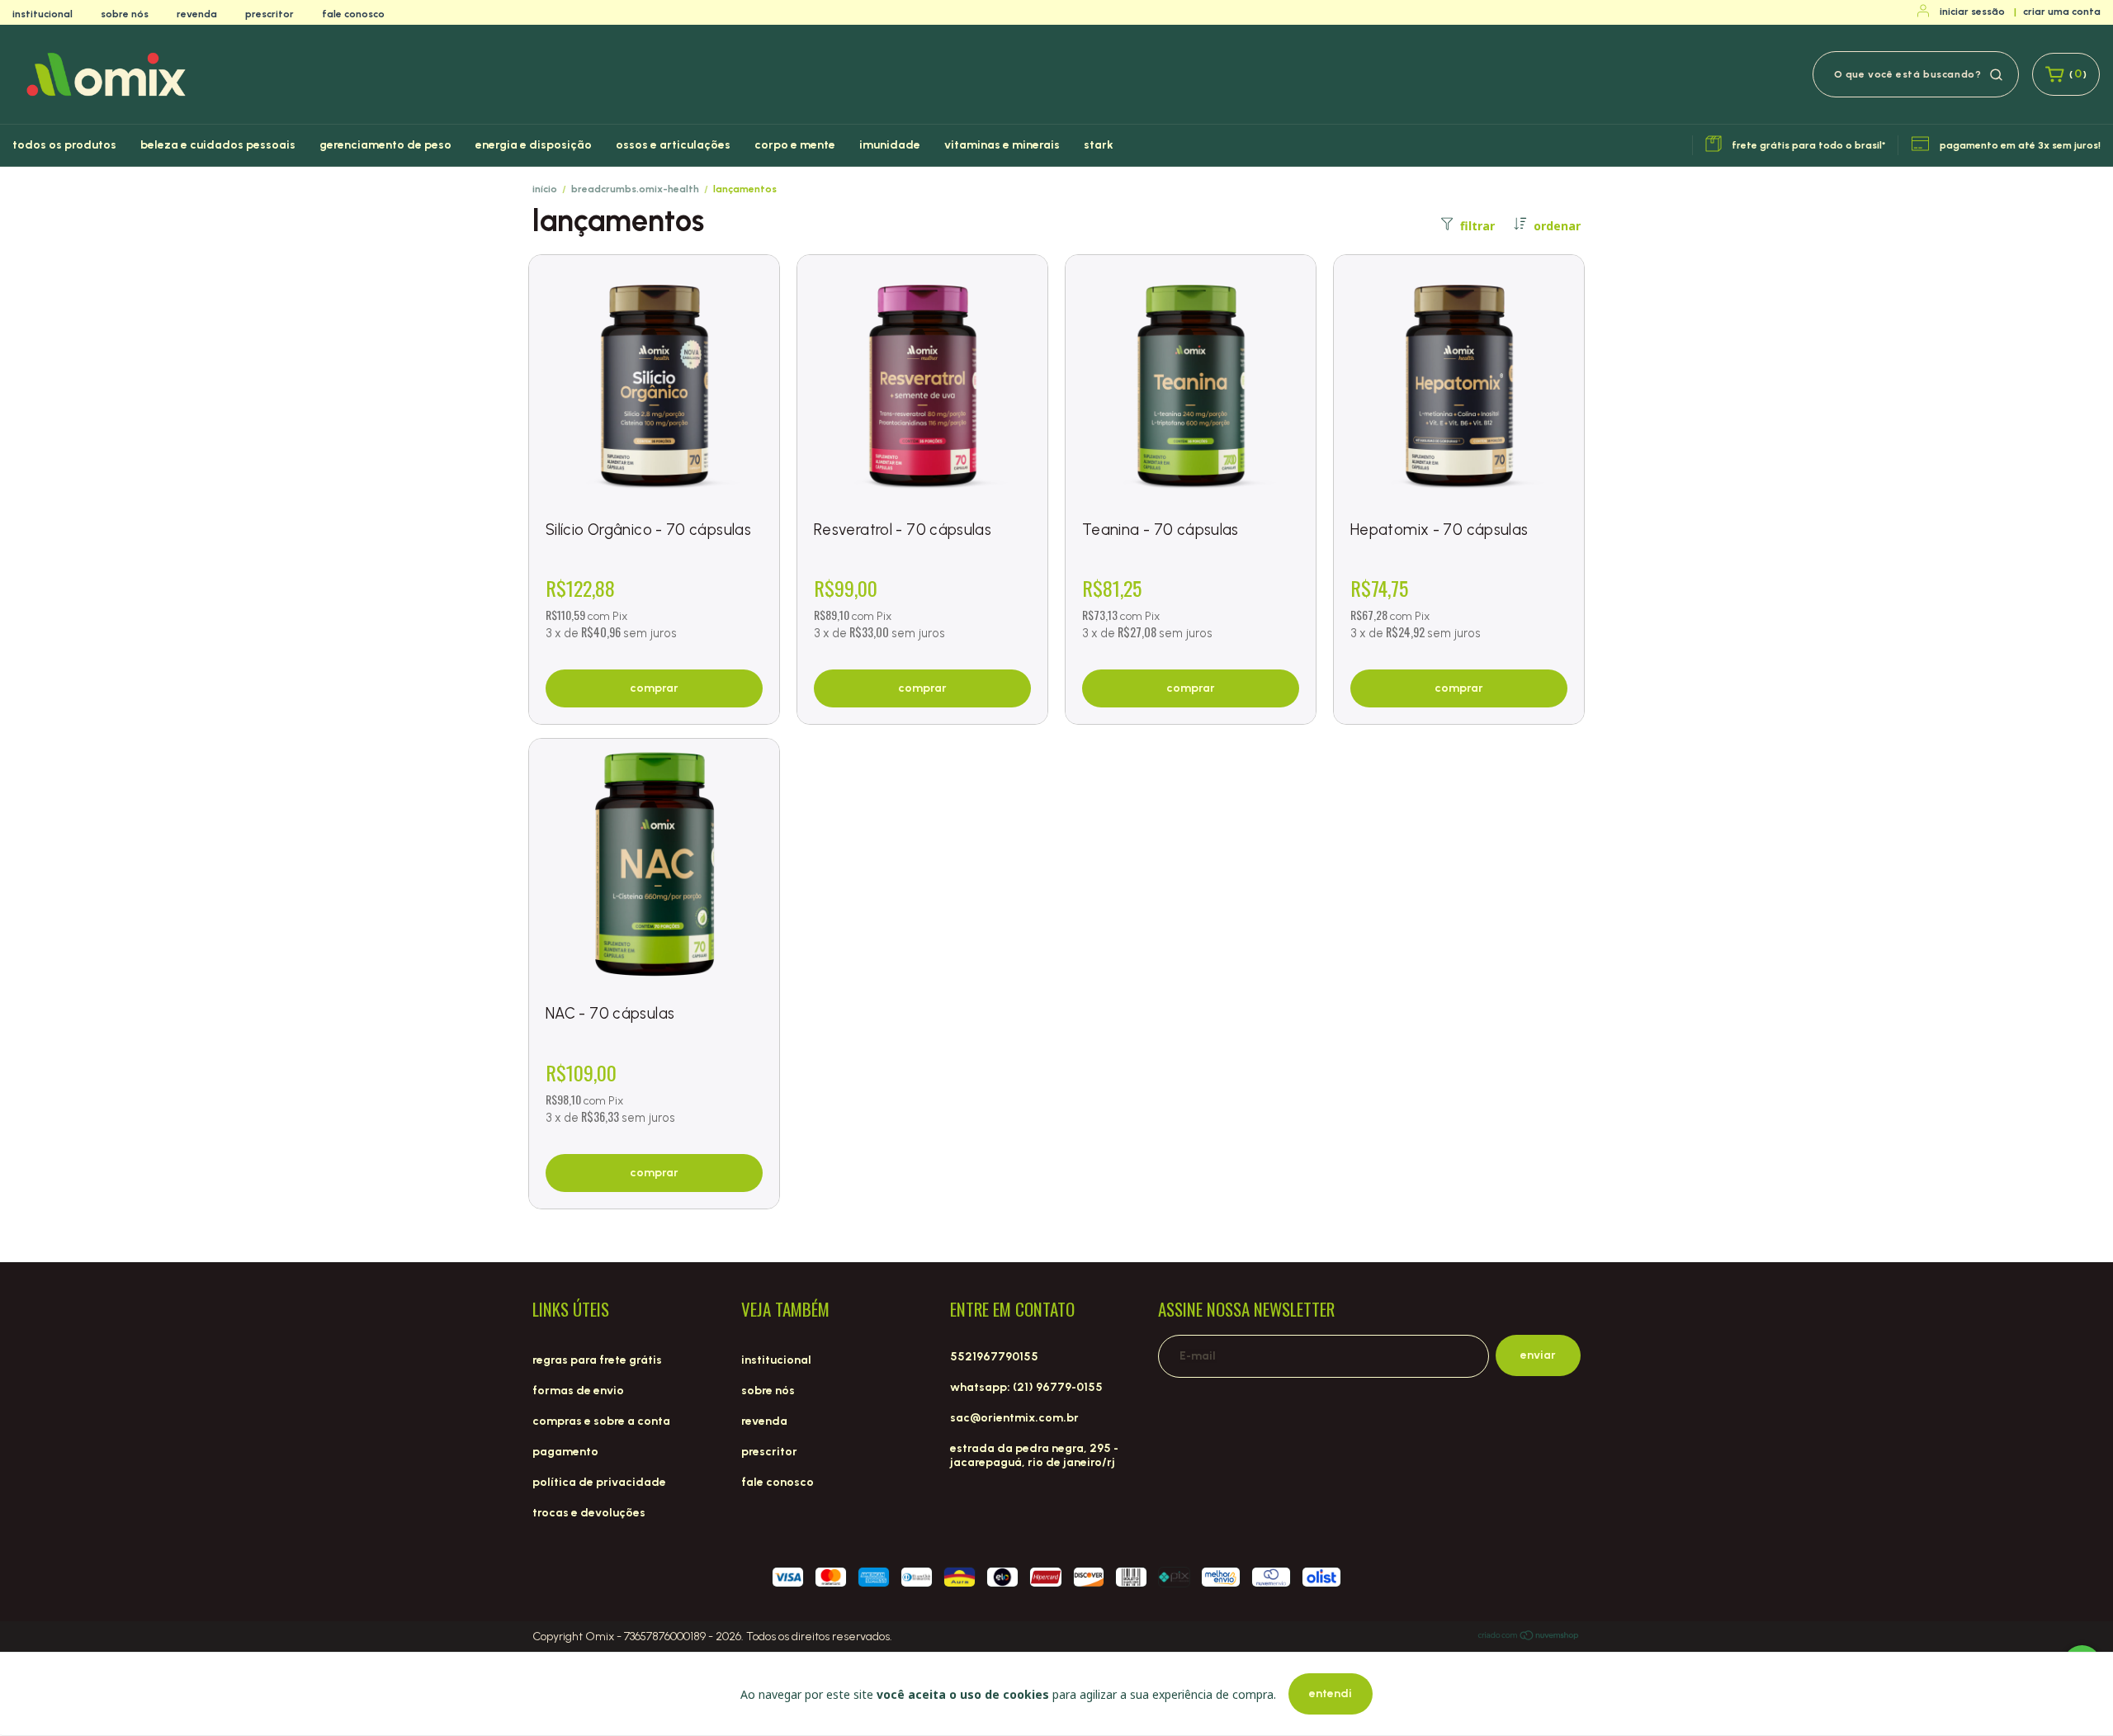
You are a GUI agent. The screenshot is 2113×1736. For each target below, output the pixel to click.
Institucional (43, 14)
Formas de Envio (578, 1391)
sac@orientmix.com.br (1014, 1418)
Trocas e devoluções (589, 1513)
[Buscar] (1996, 73)
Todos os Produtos (64, 145)
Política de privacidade (599, 1482)
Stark (1099, 145)
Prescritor (269, 14)
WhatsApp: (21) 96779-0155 (1026, 1387)
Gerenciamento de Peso (385, 145)
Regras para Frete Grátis (597, 1360)
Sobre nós (125, 14)
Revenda (197, 14)
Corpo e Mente (795, 145)
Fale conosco (353, 14)
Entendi (1331, 1693)
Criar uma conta (2062, 12)
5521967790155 (994, 1357)
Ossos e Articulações (673, 145)
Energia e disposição (534, 145)
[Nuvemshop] (1529, 1638)
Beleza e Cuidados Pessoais (218, 145)
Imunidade (890, 145)
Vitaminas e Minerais (1002, 145)
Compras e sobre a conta (601, 1421)
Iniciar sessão (1972, 12)
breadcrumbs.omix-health (635, 189)
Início (545, 189)
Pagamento (565, 1452)
